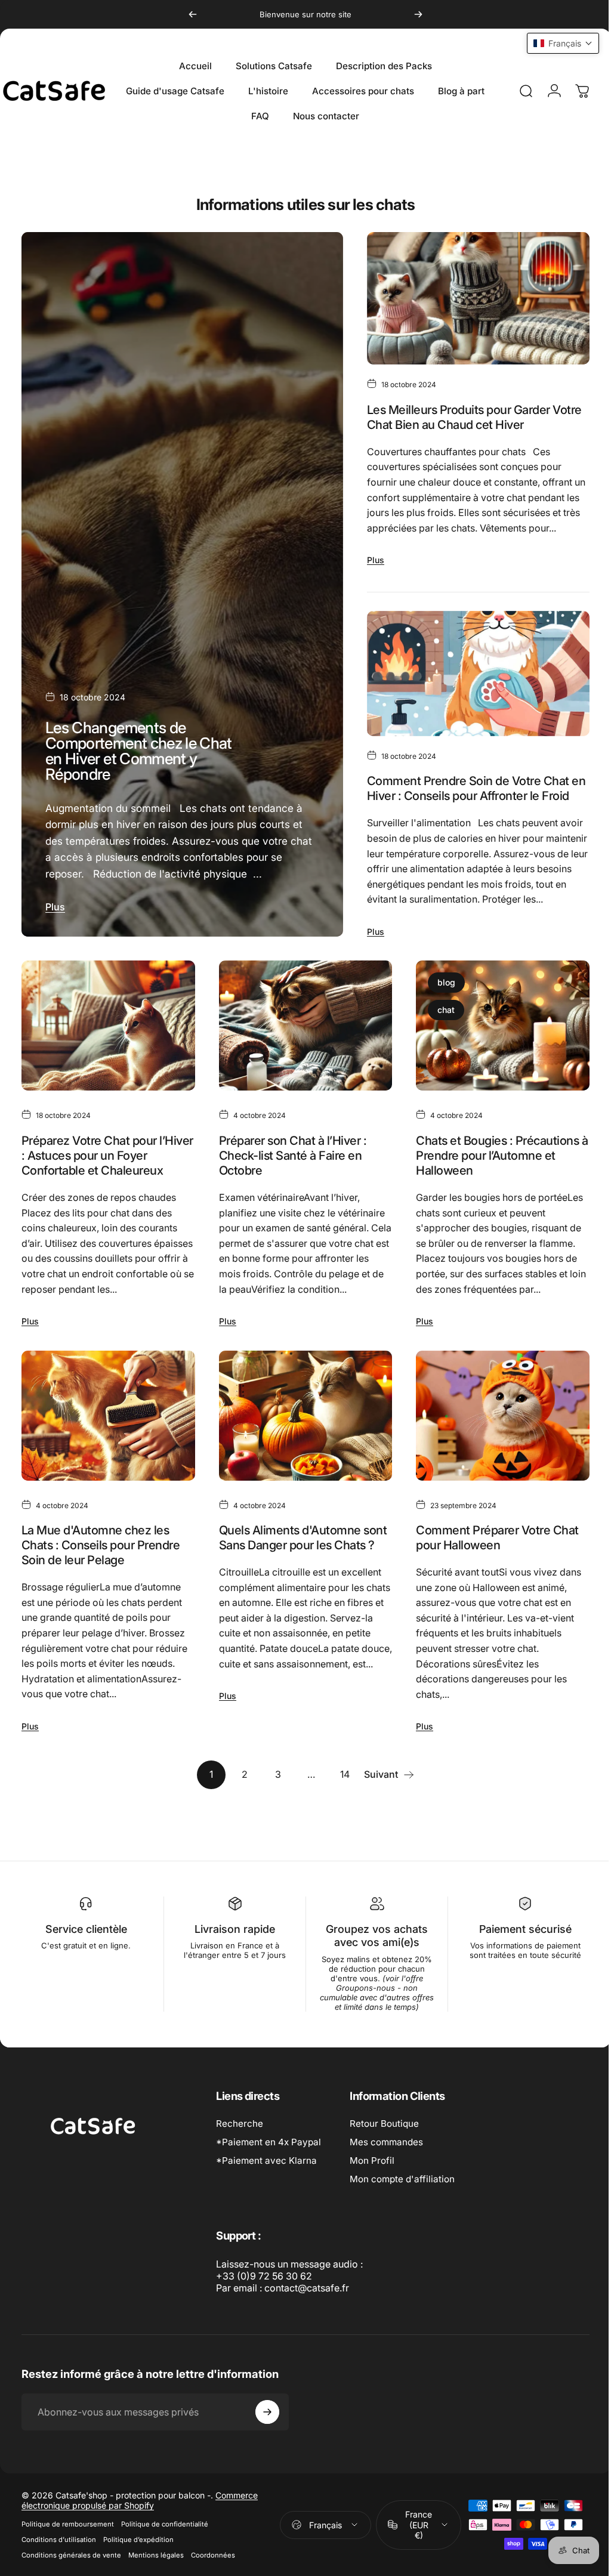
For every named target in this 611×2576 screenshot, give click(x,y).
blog (440, 1009)
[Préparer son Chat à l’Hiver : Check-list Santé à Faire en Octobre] (301, 1051)
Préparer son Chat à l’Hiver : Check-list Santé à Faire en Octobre (290, 1179)
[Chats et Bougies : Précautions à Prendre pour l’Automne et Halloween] (495, 1051)
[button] (554, 43)
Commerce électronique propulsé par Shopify (140, 2538)
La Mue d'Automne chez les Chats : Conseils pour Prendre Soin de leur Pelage (101, 1582)
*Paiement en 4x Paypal (269, 2180)
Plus (55, 934)
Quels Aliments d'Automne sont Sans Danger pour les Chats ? (300, 1575)
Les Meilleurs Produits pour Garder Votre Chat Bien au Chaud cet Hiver (469, 423)
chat (440, 1037)
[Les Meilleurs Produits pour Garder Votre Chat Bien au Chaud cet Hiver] (471, 301)
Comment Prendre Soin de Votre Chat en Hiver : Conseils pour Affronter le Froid (471, 800)
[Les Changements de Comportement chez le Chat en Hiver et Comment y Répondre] (180, 597)
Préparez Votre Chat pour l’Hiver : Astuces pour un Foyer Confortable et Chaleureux (102, 1179)
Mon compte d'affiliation (402, 2217)
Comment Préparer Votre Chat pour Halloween (491, 1575)
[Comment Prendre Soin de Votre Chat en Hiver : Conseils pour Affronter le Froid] (471, 685)
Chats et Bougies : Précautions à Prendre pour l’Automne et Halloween (491, 1179)
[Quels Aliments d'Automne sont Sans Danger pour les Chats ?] (301, 1454)
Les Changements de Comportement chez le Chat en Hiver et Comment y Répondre (139, 777)
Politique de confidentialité (165, 2562)
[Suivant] (418, 14)
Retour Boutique (384, 2161)
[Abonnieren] (267, 2450)
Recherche (240, 2161)
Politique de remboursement (68, 2562)
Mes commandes (386, 2180)
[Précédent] (193, 14)
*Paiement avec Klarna (266, 2198)
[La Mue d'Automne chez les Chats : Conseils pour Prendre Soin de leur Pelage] (107, 1454)
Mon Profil (372, 2198)
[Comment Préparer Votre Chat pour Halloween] (495, 1454)
